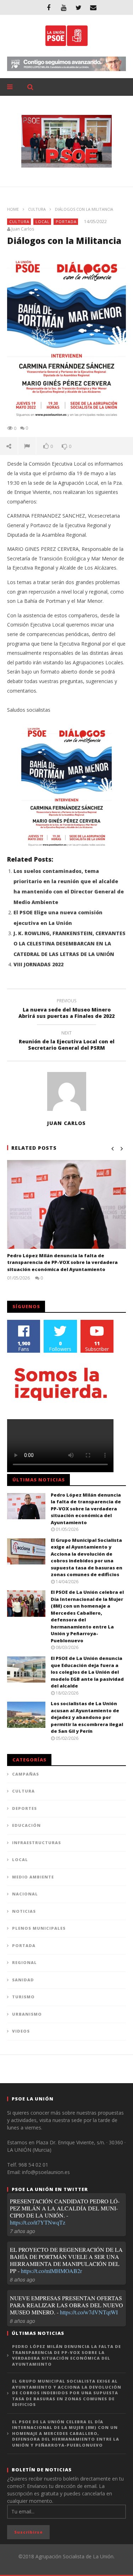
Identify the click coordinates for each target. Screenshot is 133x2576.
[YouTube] (63, 7)
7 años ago (23, 2231)
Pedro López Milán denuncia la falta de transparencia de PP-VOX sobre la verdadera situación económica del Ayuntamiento (62, 1262)
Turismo (23, 1997)
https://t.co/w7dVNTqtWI (89, 2312)
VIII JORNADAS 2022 (38, 964)
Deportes (24, 1808)
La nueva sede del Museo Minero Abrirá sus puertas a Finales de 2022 (66, 1009)
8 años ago (23, 2279)
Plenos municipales (39, 1928)
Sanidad (23, 1980)
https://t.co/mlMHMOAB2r (51, 2271)
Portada (66, 222)
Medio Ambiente (33, 1877)
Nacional (25, 1894)
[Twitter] (78, 7)
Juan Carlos (23, 229)
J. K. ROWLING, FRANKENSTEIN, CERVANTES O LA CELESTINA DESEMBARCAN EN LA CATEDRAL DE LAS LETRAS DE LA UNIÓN (70, 944)
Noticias (24, 1911)
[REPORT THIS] (27, 446)
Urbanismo (27, 2014)
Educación (26, 1825)
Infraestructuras (37, 1843)
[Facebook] (49, 7)
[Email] (93, 7)
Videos (21, 2031)
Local (43, 222)
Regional (24, 1962)
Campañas (26, 1774)
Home (13, 209)
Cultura (37, 209)
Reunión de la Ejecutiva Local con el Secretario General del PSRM (67, 1042)
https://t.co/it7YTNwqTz (38, 2222)
